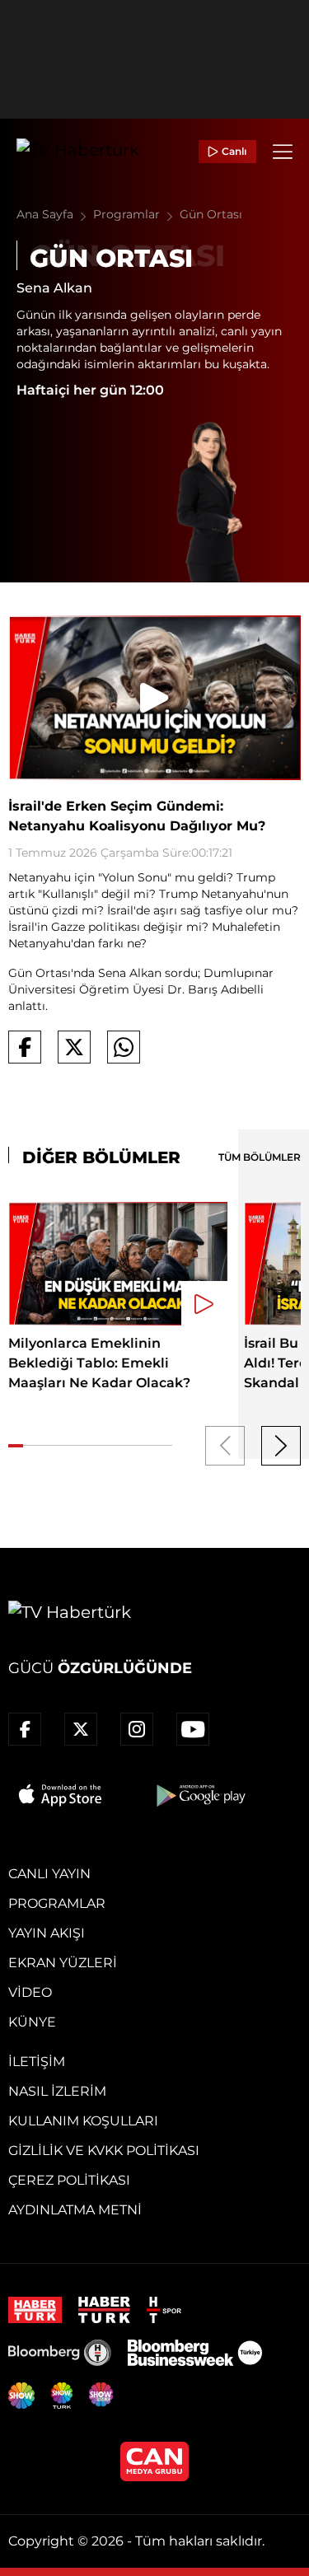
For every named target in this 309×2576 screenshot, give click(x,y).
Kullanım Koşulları (83, 2121)
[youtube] (193, 1729)
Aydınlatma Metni (75, 2210)
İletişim (37, 2062)
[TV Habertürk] (78, 152)
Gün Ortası (211, 214)
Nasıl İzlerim (57, 2091)
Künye (32, 2022)
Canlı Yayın (49, 1874)
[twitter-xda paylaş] (74, 1047)
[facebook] (25, 1729)
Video (30, 1992)
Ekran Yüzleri (63, 1963)
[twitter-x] (81, 1729)
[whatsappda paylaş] (124, 1047)
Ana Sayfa (47, 214)
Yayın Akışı (47, 1933)
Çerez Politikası (69, 2180)
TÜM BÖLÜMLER (260, 1157)
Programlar (128, 214)
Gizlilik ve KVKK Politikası (104, 2151)
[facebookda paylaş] (25, 1047)
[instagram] (137, 1729)
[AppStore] (61, 1795)
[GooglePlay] (199, 1795)
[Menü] (283, 152)
